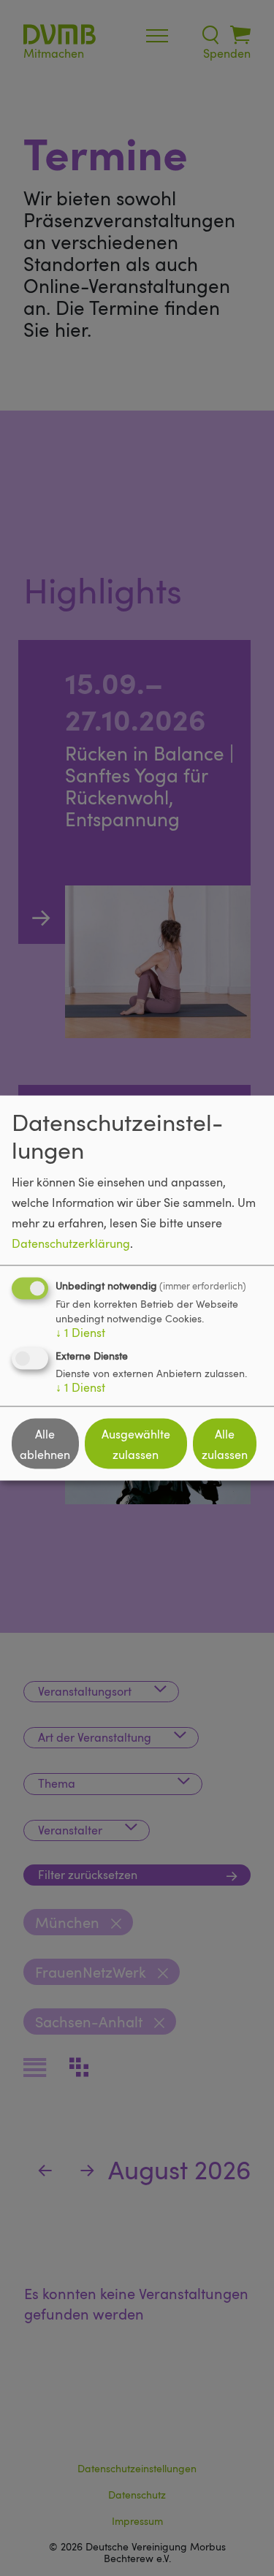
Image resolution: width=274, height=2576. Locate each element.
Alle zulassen (225, 1444)
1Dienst (80, 1333)
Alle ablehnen (45, 1444)
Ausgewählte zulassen (136, 1444)
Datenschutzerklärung (71, 1243)
